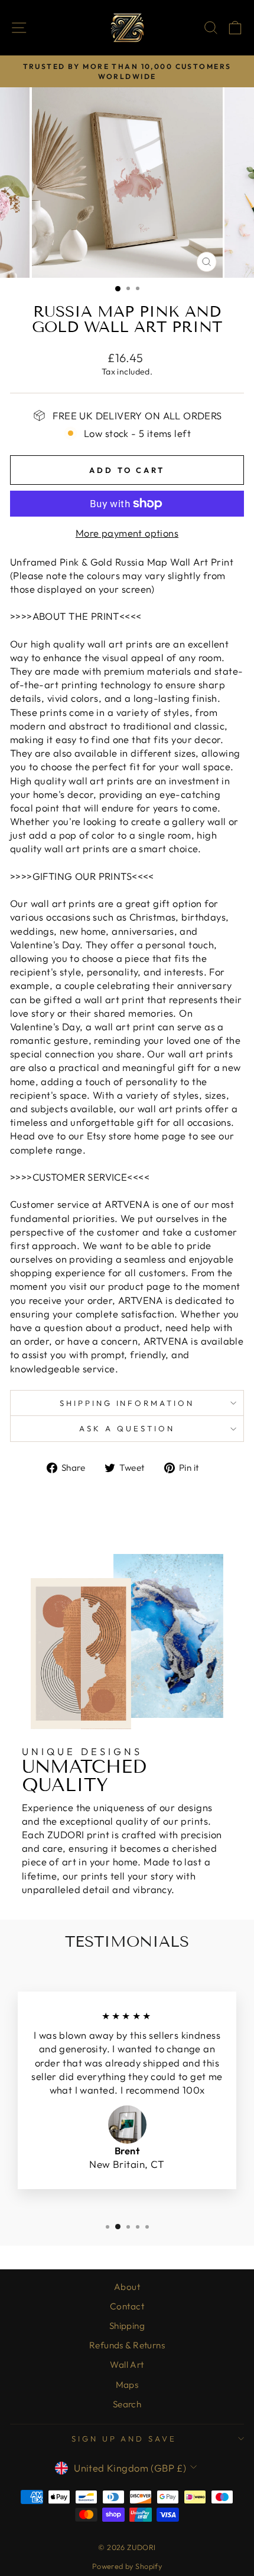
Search (127, 2404)
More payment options (127, 533)
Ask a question (127, 1428)
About (127, 2287)
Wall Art (127, 2365)
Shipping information (127, 1403)
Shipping (127, 2326)
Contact (127, 2306)
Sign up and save (124, 2439)
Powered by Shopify (127, 2566)
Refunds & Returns (127, 2345)
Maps (127, 2385)
